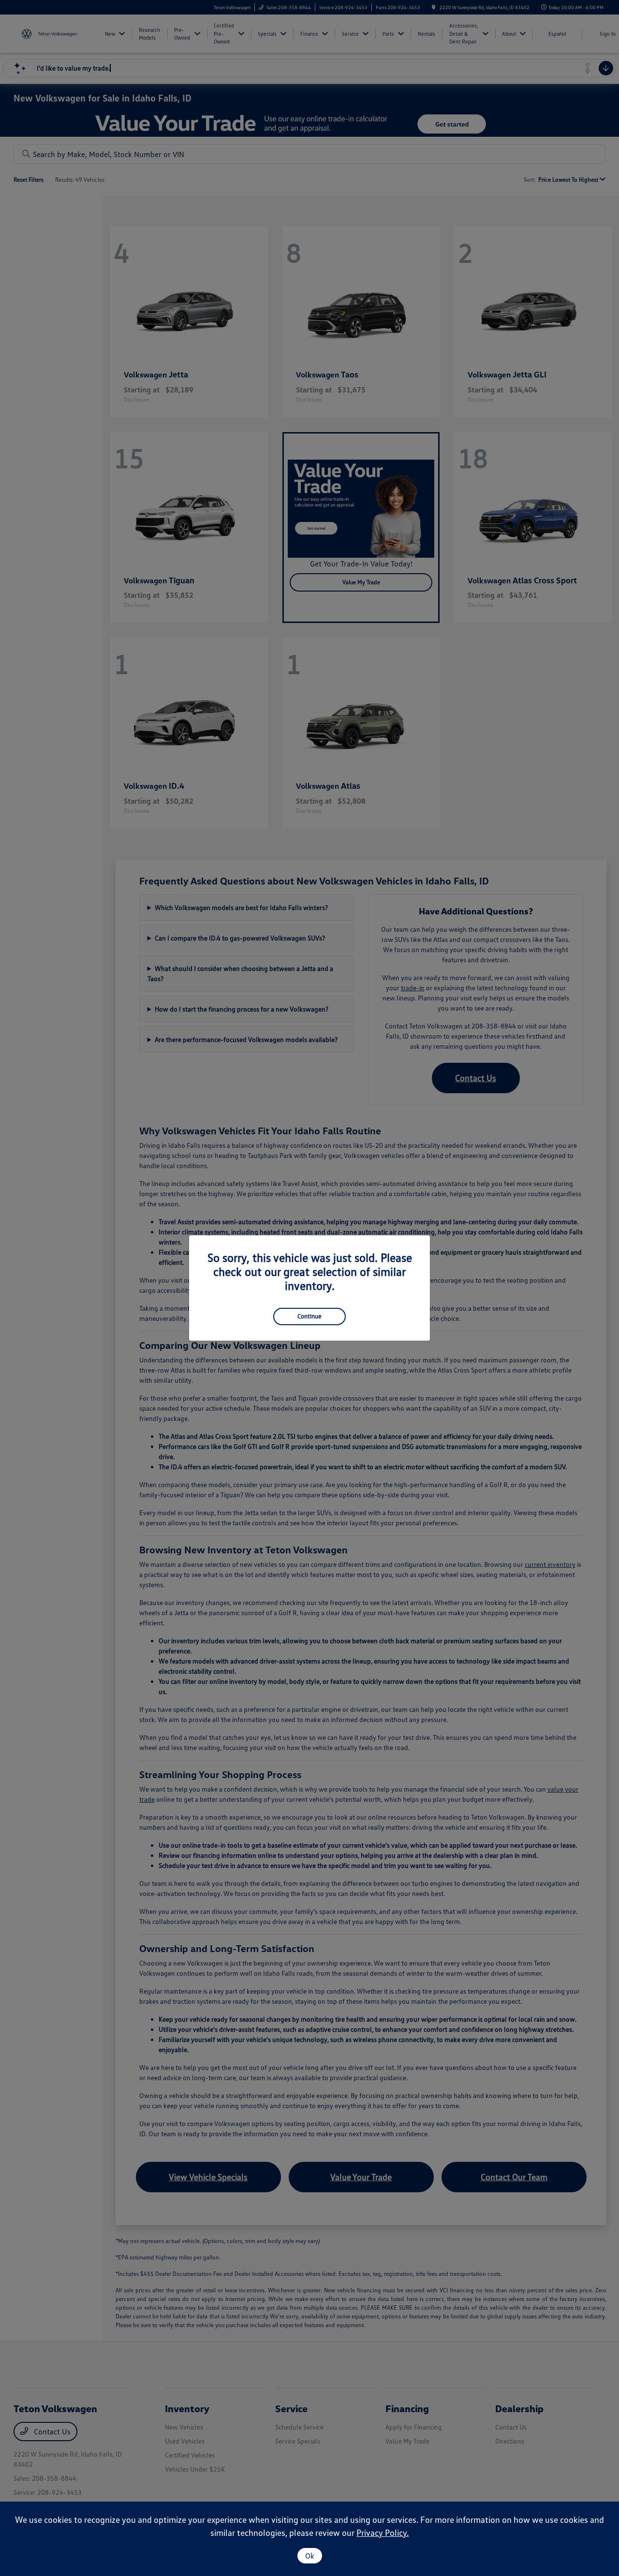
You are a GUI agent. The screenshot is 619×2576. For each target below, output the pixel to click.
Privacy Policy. (383, 2533)
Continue (309, 1316)
